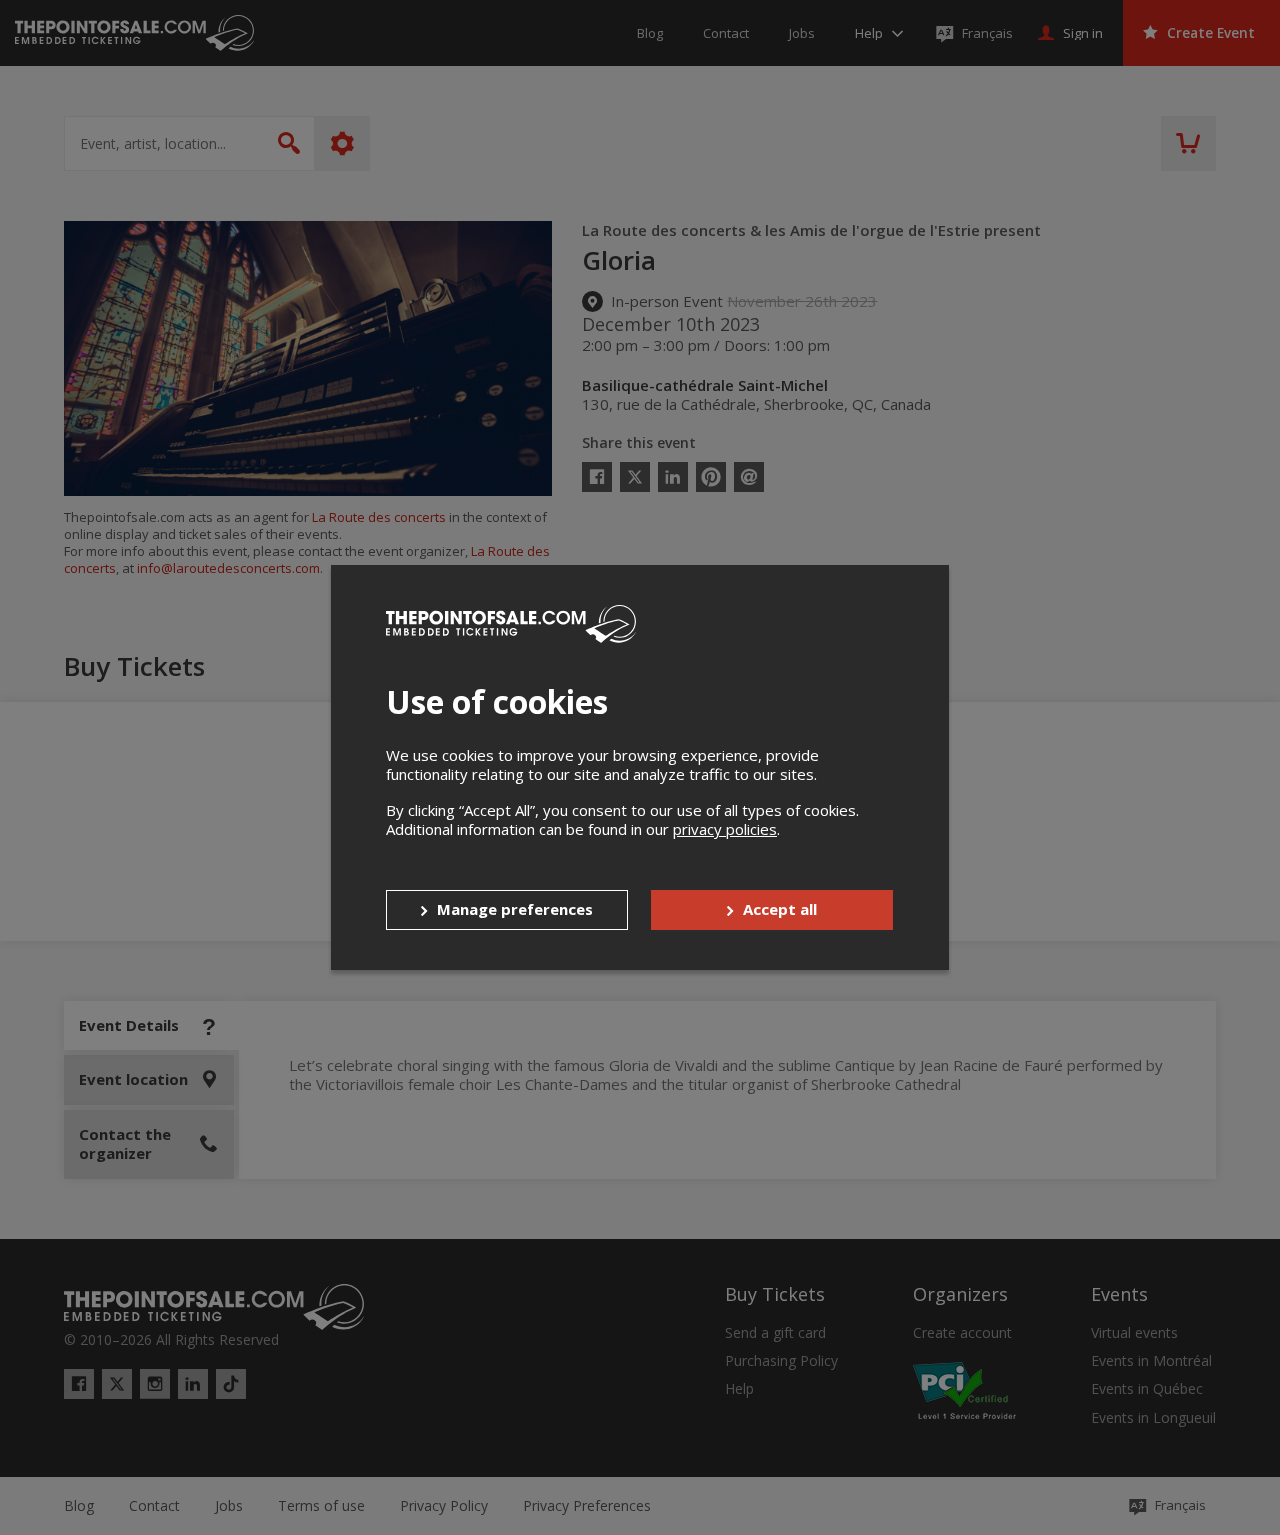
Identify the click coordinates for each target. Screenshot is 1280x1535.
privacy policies (725, 829)
